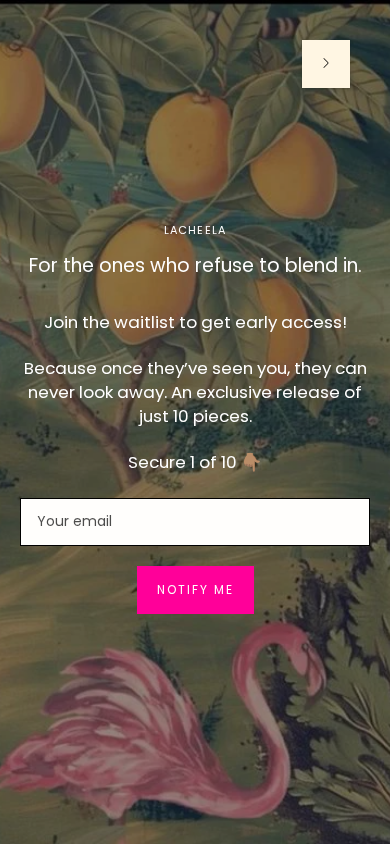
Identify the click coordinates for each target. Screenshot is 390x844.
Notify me (195, 589)
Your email (72, 497)
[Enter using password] (326, 64)
